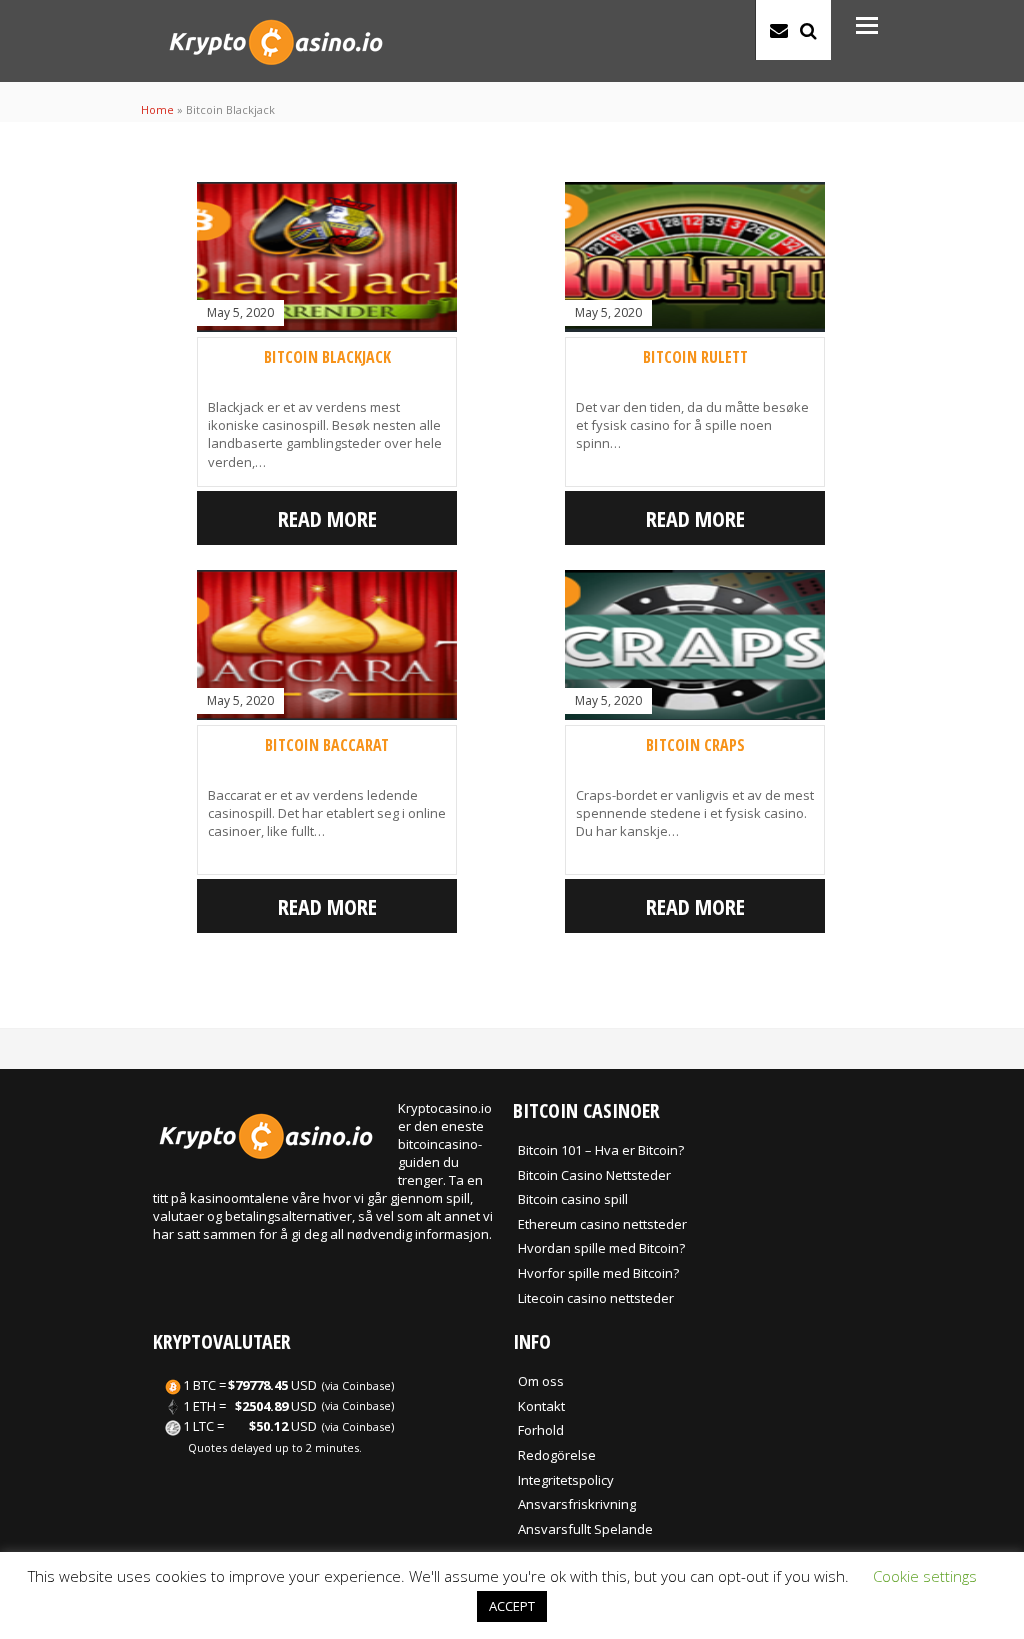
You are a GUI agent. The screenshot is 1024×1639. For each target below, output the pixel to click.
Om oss (541, 1381)
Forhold (541, 1430)
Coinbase (366, 1385)
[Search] (808, 30)
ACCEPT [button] (512, 1606)
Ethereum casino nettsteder (602, 1224)
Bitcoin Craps (695, 745)
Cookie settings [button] (925, 1576)
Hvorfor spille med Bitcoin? (598, 1273)
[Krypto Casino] (275, 70)
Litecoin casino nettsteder (596, 1298)
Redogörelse (557, 1455)
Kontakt (541, 1406)
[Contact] (779, 30)
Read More (327, 518)
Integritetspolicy (566, 1480)
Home (157, 109)
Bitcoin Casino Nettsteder (594, 1175)
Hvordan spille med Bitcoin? (601, 1248)
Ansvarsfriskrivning (577, 1504)
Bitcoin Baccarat (327, 745)
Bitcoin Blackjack (327, 357)
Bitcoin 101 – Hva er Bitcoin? (601, 1150)
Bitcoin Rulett (695, 357)
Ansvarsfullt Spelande (585, 1529)
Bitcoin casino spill (573, 1199)
